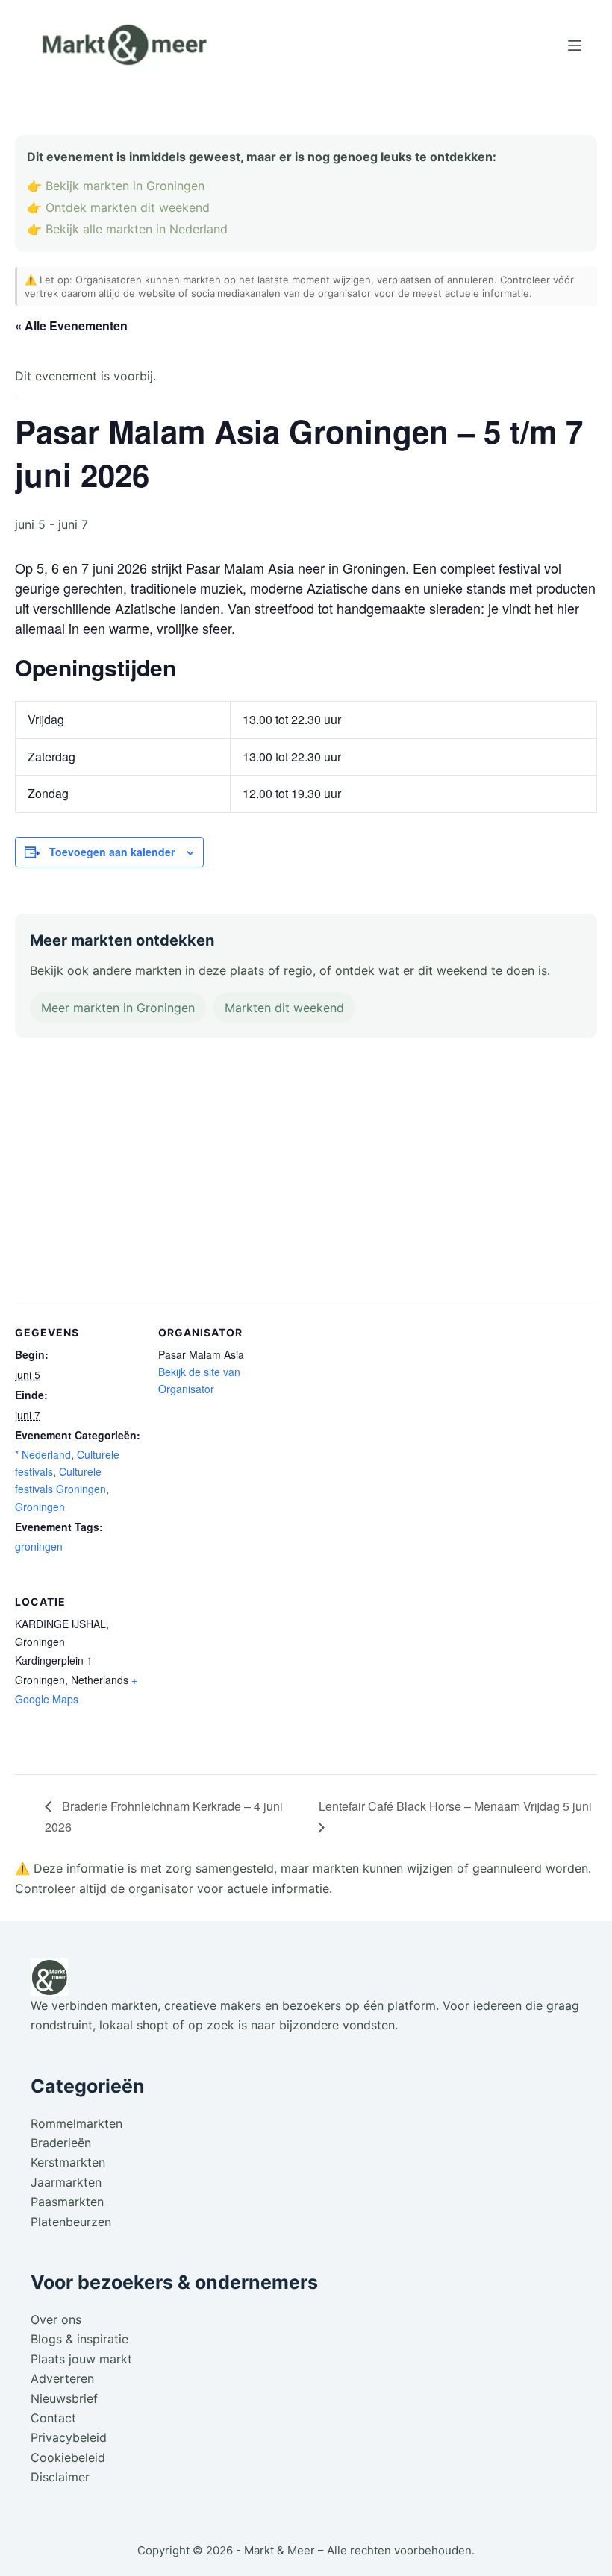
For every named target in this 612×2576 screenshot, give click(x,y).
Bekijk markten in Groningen (125, 186)
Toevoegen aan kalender (112, 852)
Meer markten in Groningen (118, 1008)
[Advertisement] (306, 1172)
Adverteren (62, 2378)
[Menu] (575, 45)
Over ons (56, 2319)
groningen (39, 1546)
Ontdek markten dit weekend (128, 207)
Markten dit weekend (284, 1008)
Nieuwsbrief (64, 2398)
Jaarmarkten (66, 2182)
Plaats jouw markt (81, 2359)
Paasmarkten (67, 2202)
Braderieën (61, 2143)
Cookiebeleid (68, 2457)
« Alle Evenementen (71, 326)
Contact (53, 2418)
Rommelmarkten (76, 2123)
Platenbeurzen (71, 2222)
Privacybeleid (69, 2437)
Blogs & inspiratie (79, 2339)
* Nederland (43, 1454)
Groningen (40, 1507)
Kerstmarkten (68, 2162)
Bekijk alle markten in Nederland (137, 229)
